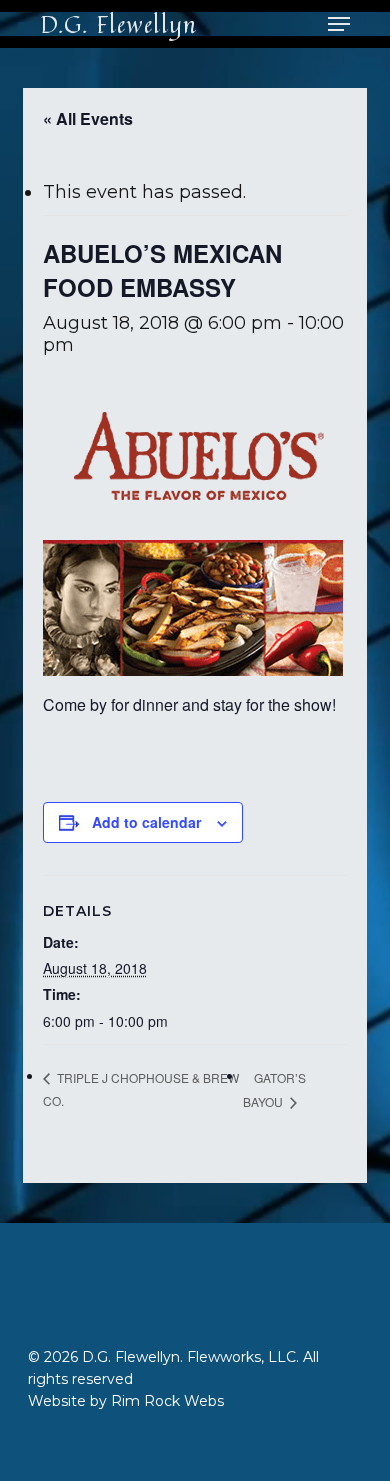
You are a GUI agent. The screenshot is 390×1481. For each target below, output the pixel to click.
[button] (339, 24)
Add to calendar (146, 822)
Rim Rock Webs (167, 1401)
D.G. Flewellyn (118, 24)
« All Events (88, 118)
